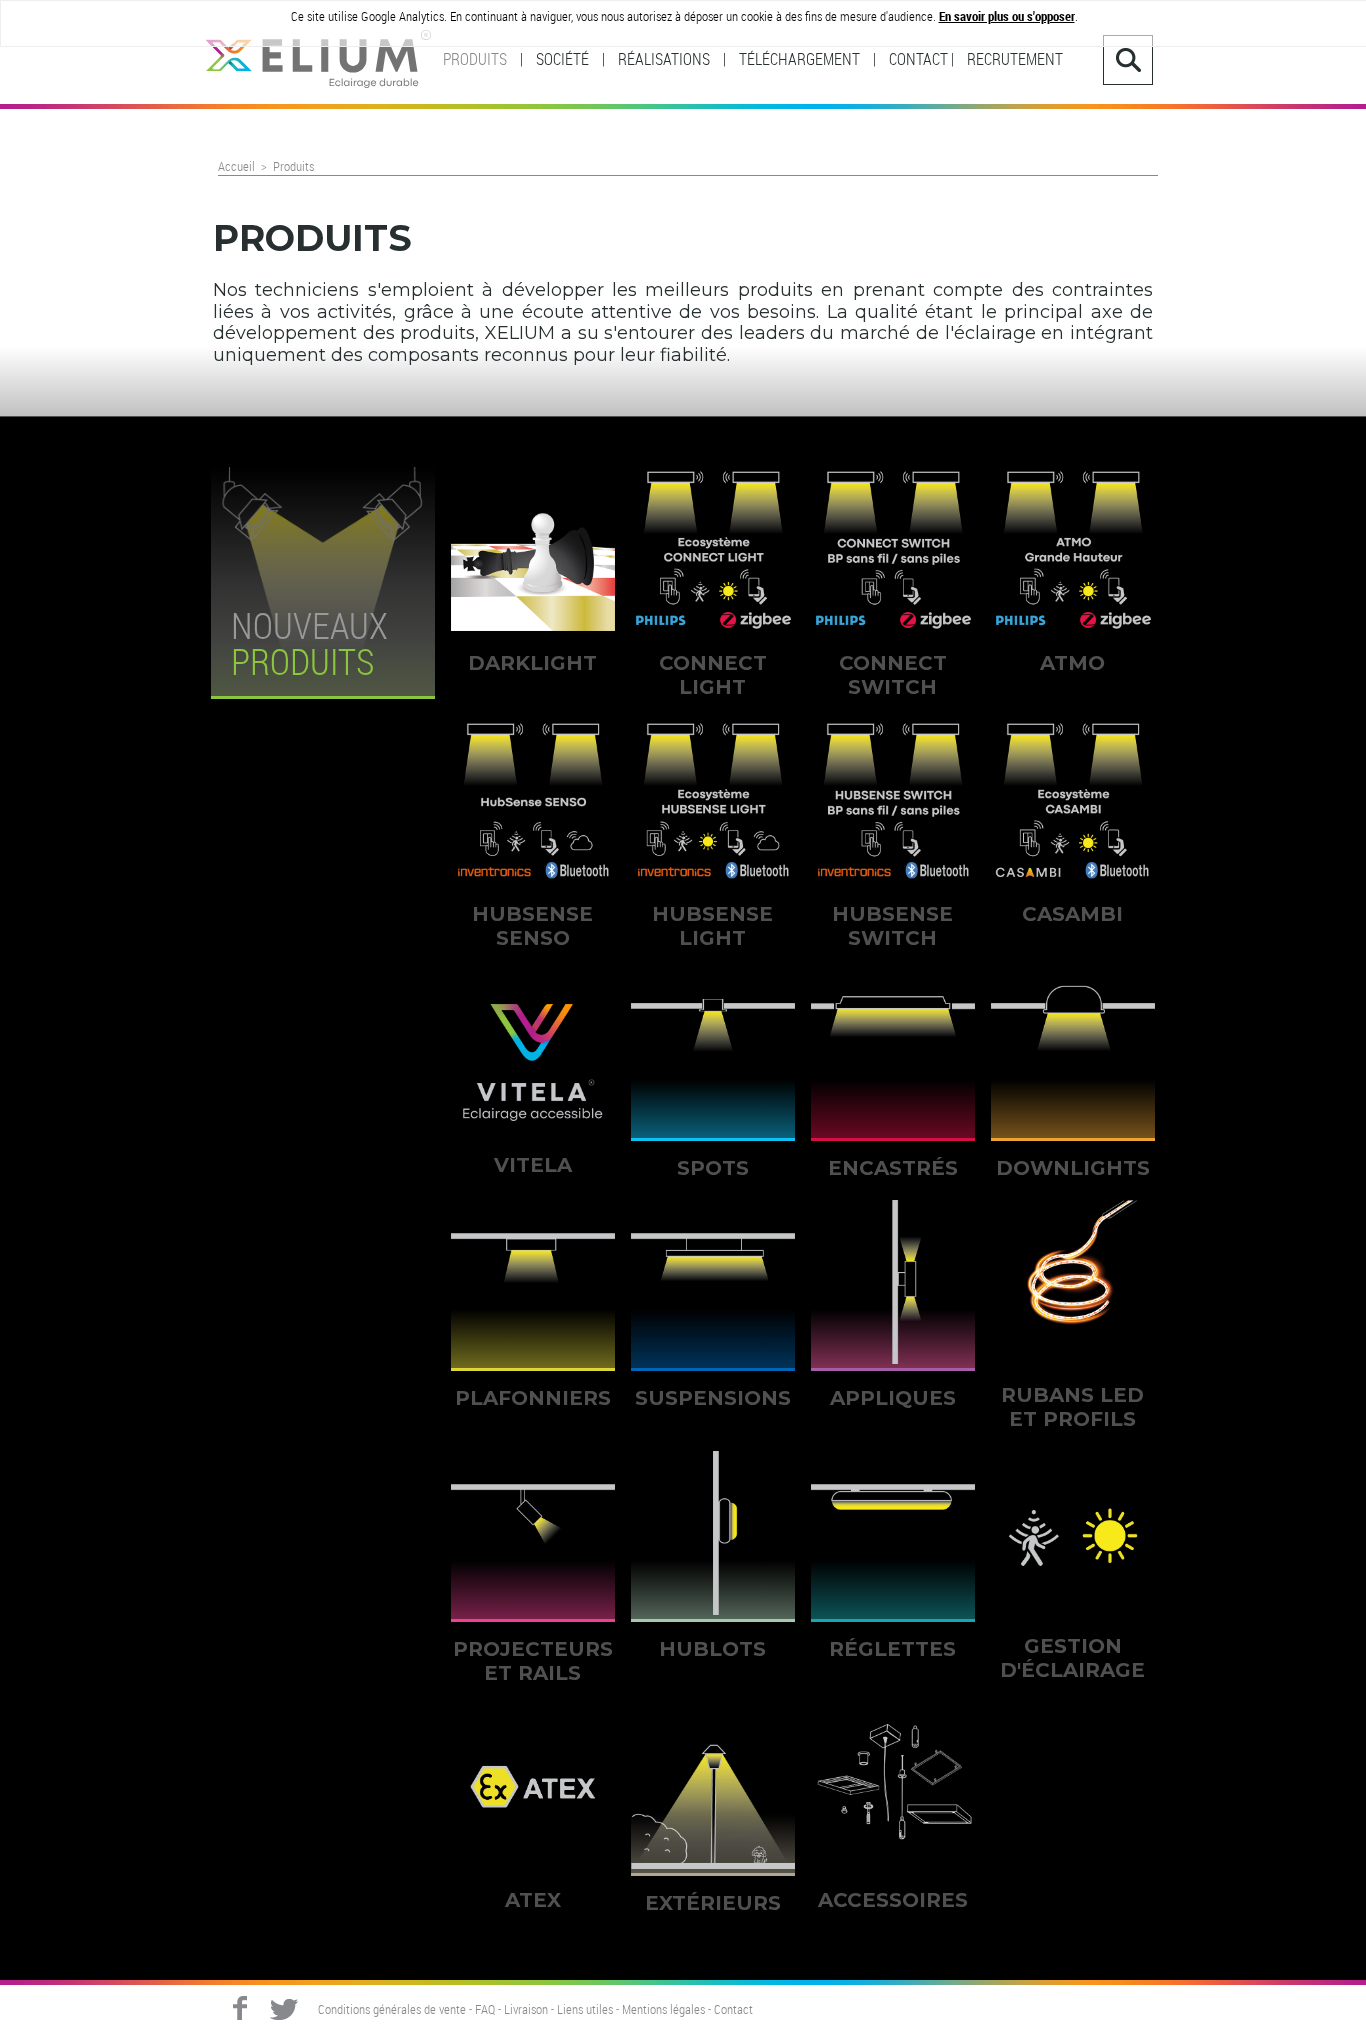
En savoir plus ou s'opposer (1007, 16)
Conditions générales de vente (392, 2010)
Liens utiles (585, 2010)
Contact (733, 2010)
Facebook (240, 2008)
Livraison (526, 2010)
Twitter (284, 2008)
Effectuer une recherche (1128, 60)
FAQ (485, 2010)
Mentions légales (663, 2010)
